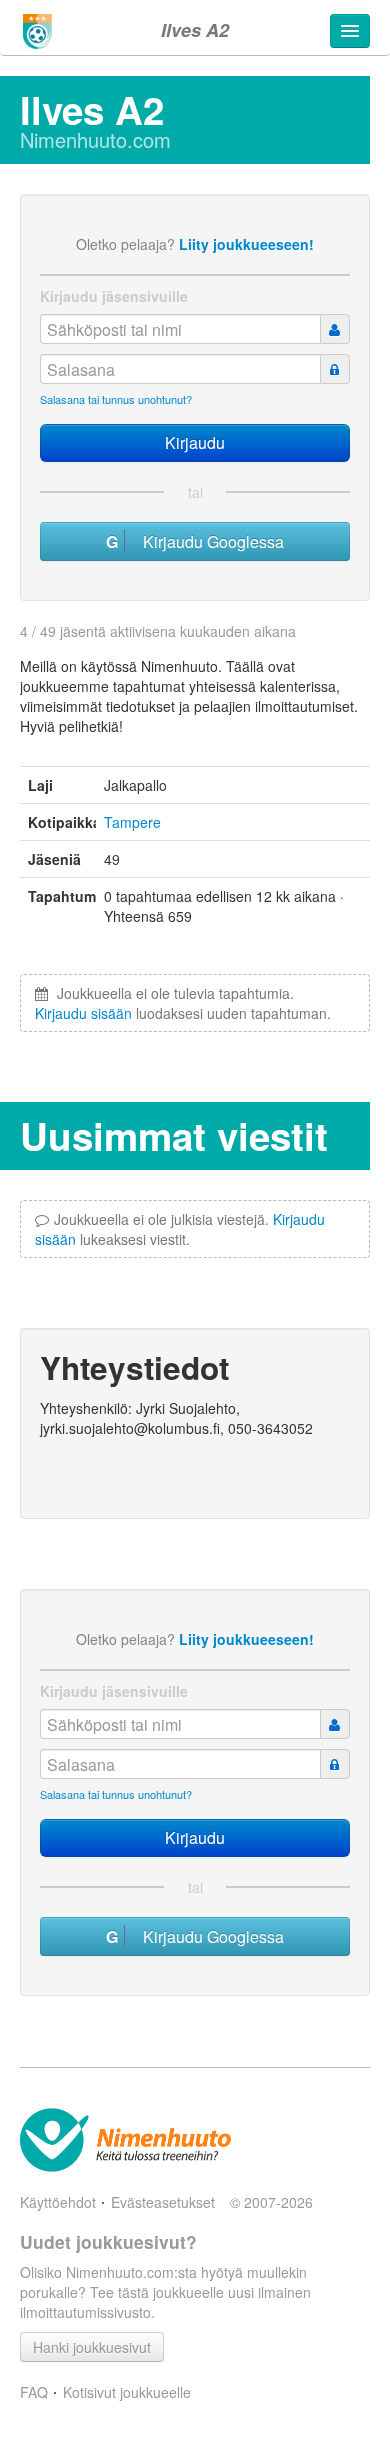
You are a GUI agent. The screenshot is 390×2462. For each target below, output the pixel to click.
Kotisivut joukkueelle (127, 2392)
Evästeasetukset (163, 2202)
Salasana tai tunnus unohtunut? (116, 399)
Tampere (132, 822)
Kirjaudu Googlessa (207, 541)
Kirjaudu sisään (83, 1013)
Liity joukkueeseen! (246, 244)
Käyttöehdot (58, 2202)
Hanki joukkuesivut (92, 2347)
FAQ (34, 2392)
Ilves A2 (195, 30)
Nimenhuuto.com (95, 139)
